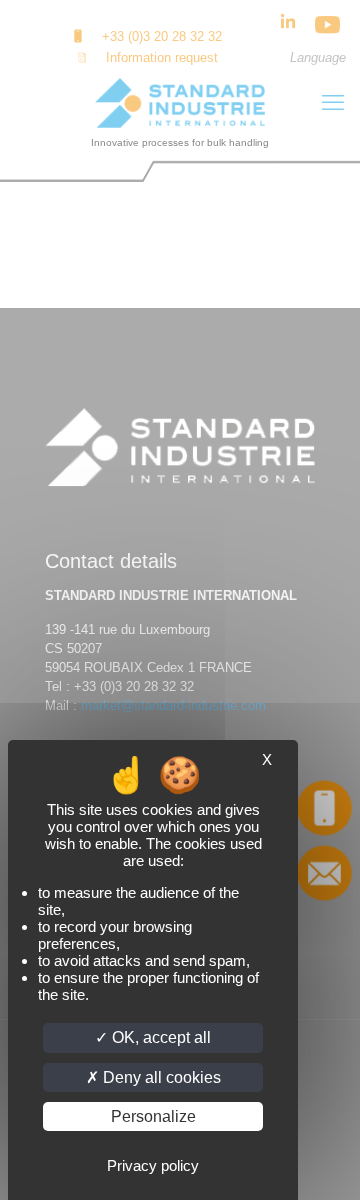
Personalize (153, 1116)
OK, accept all (159, 1037)
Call (324, 807)
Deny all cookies (160, 1077)
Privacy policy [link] (153, 1165)
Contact (324, 872)
